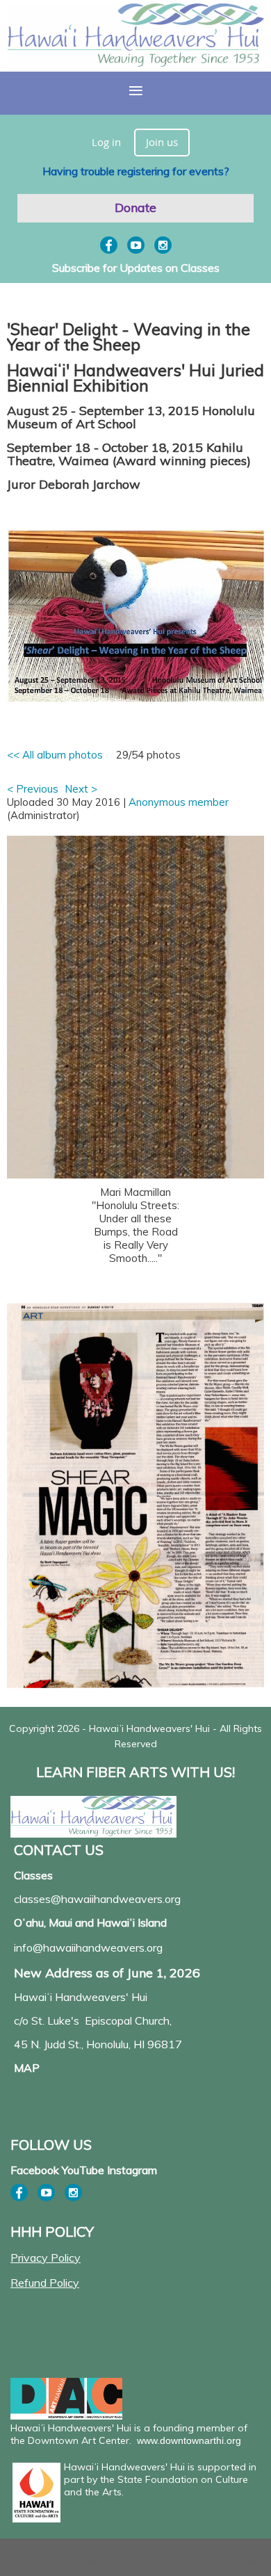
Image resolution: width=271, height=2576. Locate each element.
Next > (81, 789)
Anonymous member (179, 802)
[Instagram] (163, 245)
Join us (162, 142)
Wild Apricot (150, 2560)
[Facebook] (109, 245)
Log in (106, 142)
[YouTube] (136, 245)
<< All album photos (55, 755)
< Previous (33, 789)
